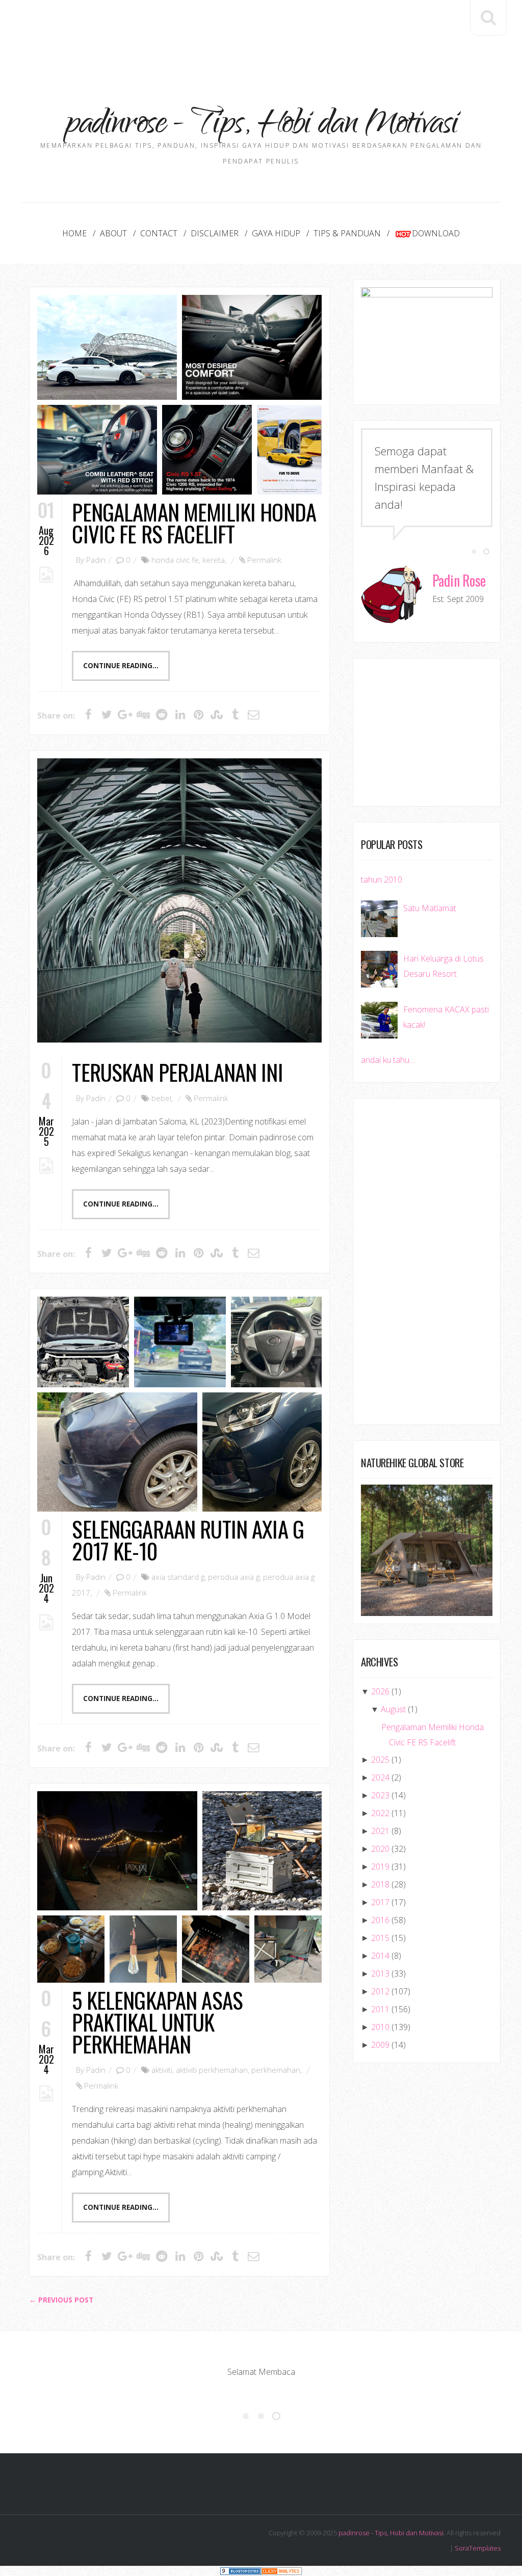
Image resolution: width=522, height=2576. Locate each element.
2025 (380, 1760)
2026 (380, 1691)
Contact (159, 233)
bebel (161, 1098)
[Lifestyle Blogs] (241, 2571)
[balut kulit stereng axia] (276, 1342)
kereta (214, 560)
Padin (96, 560)
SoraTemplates (478, 2548)
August (393, 1709)
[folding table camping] (71, 1949)
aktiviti (162, 2070)
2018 (380, 1884)
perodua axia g (234, 1577)
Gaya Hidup (276, 233)
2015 (380, 1938)
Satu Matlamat (430, 908)
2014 (380, 1956)
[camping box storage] (262, 1851)
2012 (380, 1991)
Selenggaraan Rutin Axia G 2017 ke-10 (188, 1540)
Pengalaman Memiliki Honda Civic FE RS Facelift (194, 523)
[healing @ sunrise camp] (117, 1851)
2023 (380, 1795)
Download (436, 233)
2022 (380, 1813)
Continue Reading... (121, 666)
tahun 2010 (382, 880)
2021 (380, 1831)
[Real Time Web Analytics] (281, 2571)
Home (74, 233)
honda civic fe (175, 560)
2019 (380, 1867)
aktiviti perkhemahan (212, 2070)
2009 (380, 2045)
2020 (380, 1849)
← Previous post (61, 2300)
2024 (380, 1777)
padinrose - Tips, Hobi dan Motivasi (391, 2533)
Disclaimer (215, 233)
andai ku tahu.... (388, 1060)
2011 (380, 2009)
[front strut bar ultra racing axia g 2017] (83, 1342)
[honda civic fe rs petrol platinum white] (107, 347)
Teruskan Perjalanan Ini (177, 1072)
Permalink (264, 560)
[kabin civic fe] (252, 347)
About (113, 233)
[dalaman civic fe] (97, 450)
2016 (380, 1920)
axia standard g (178, 1577)
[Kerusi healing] (288, 1949)
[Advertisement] (261, 31)
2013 (380, 1974)
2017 (380, 1902)
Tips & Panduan (347, 233)
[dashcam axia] (180, 1342)
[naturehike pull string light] (143, 1949)
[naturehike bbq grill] (216, 1949)
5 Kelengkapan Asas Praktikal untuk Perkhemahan (157, 2022)
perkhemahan (276, 2070)
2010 (380, 2027)
